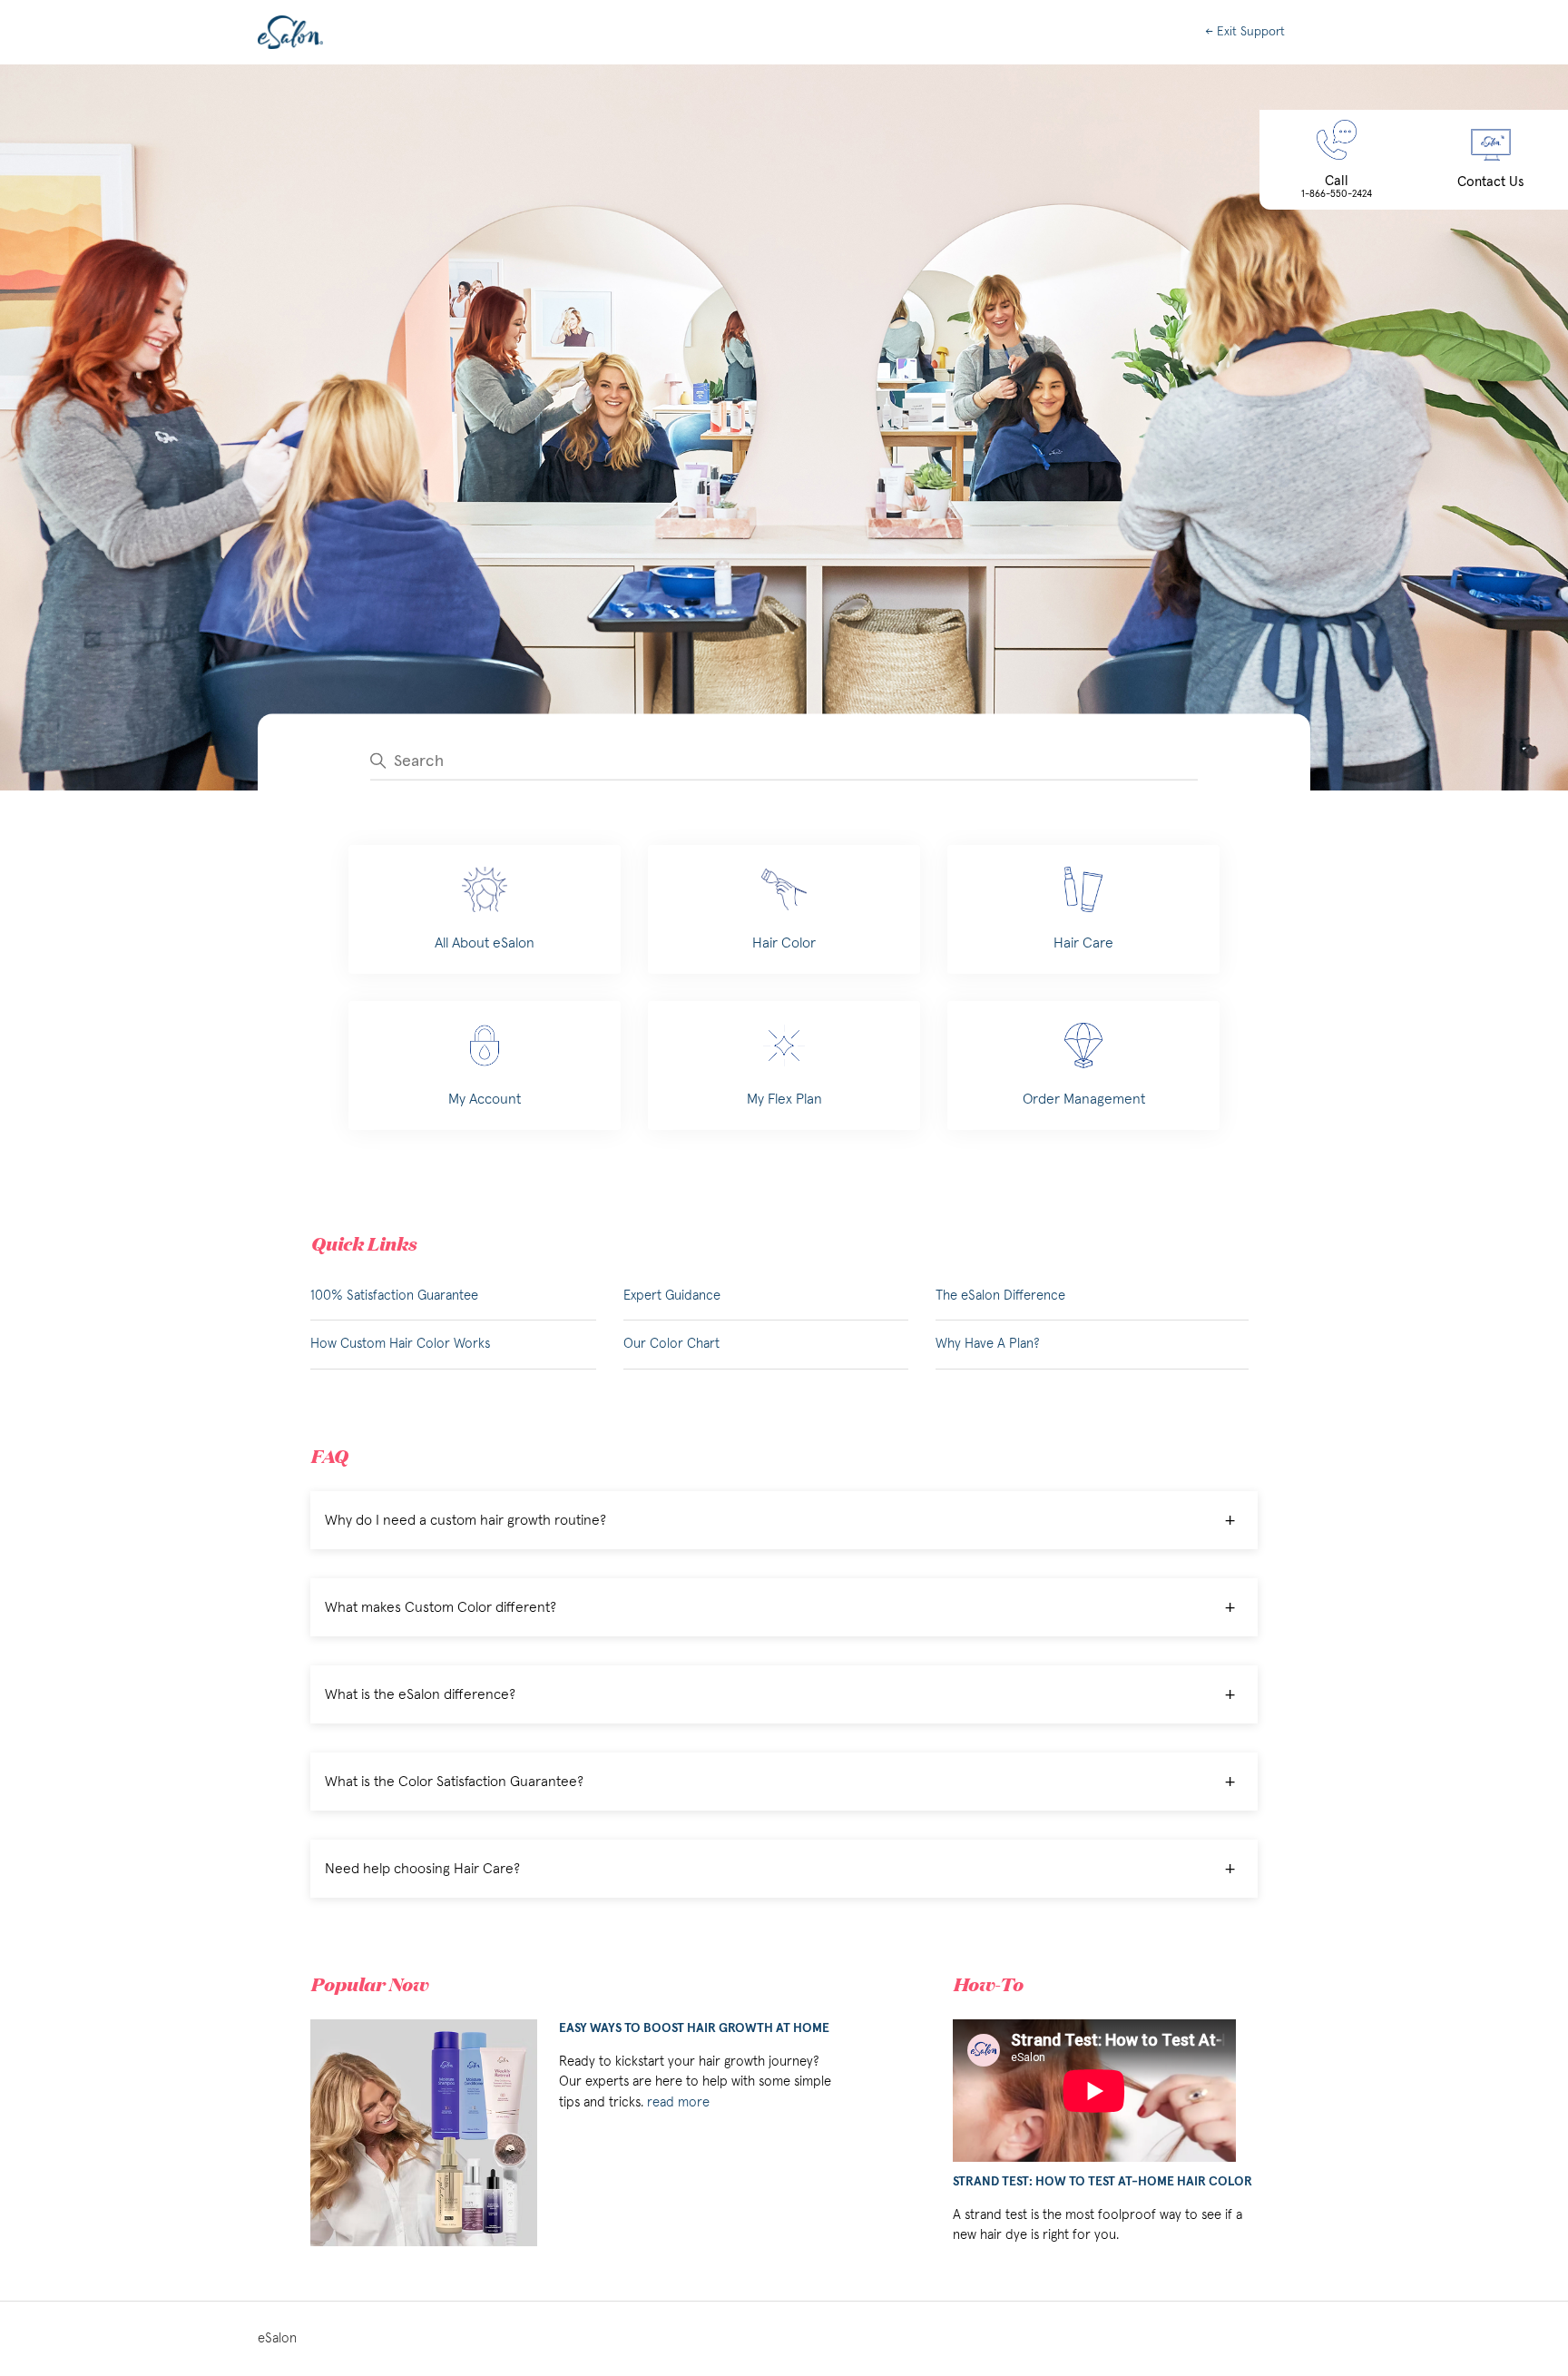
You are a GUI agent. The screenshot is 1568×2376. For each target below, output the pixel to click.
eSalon (277, 2338)
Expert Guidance (672, 1296)
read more (678, 2102)
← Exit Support (1245, 32)
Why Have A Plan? (988, 1344)
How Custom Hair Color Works (400, 1344)
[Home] (290, 32)
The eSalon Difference (1000, 1296)
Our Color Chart (671, 1344)
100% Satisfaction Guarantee (394, 1296)
